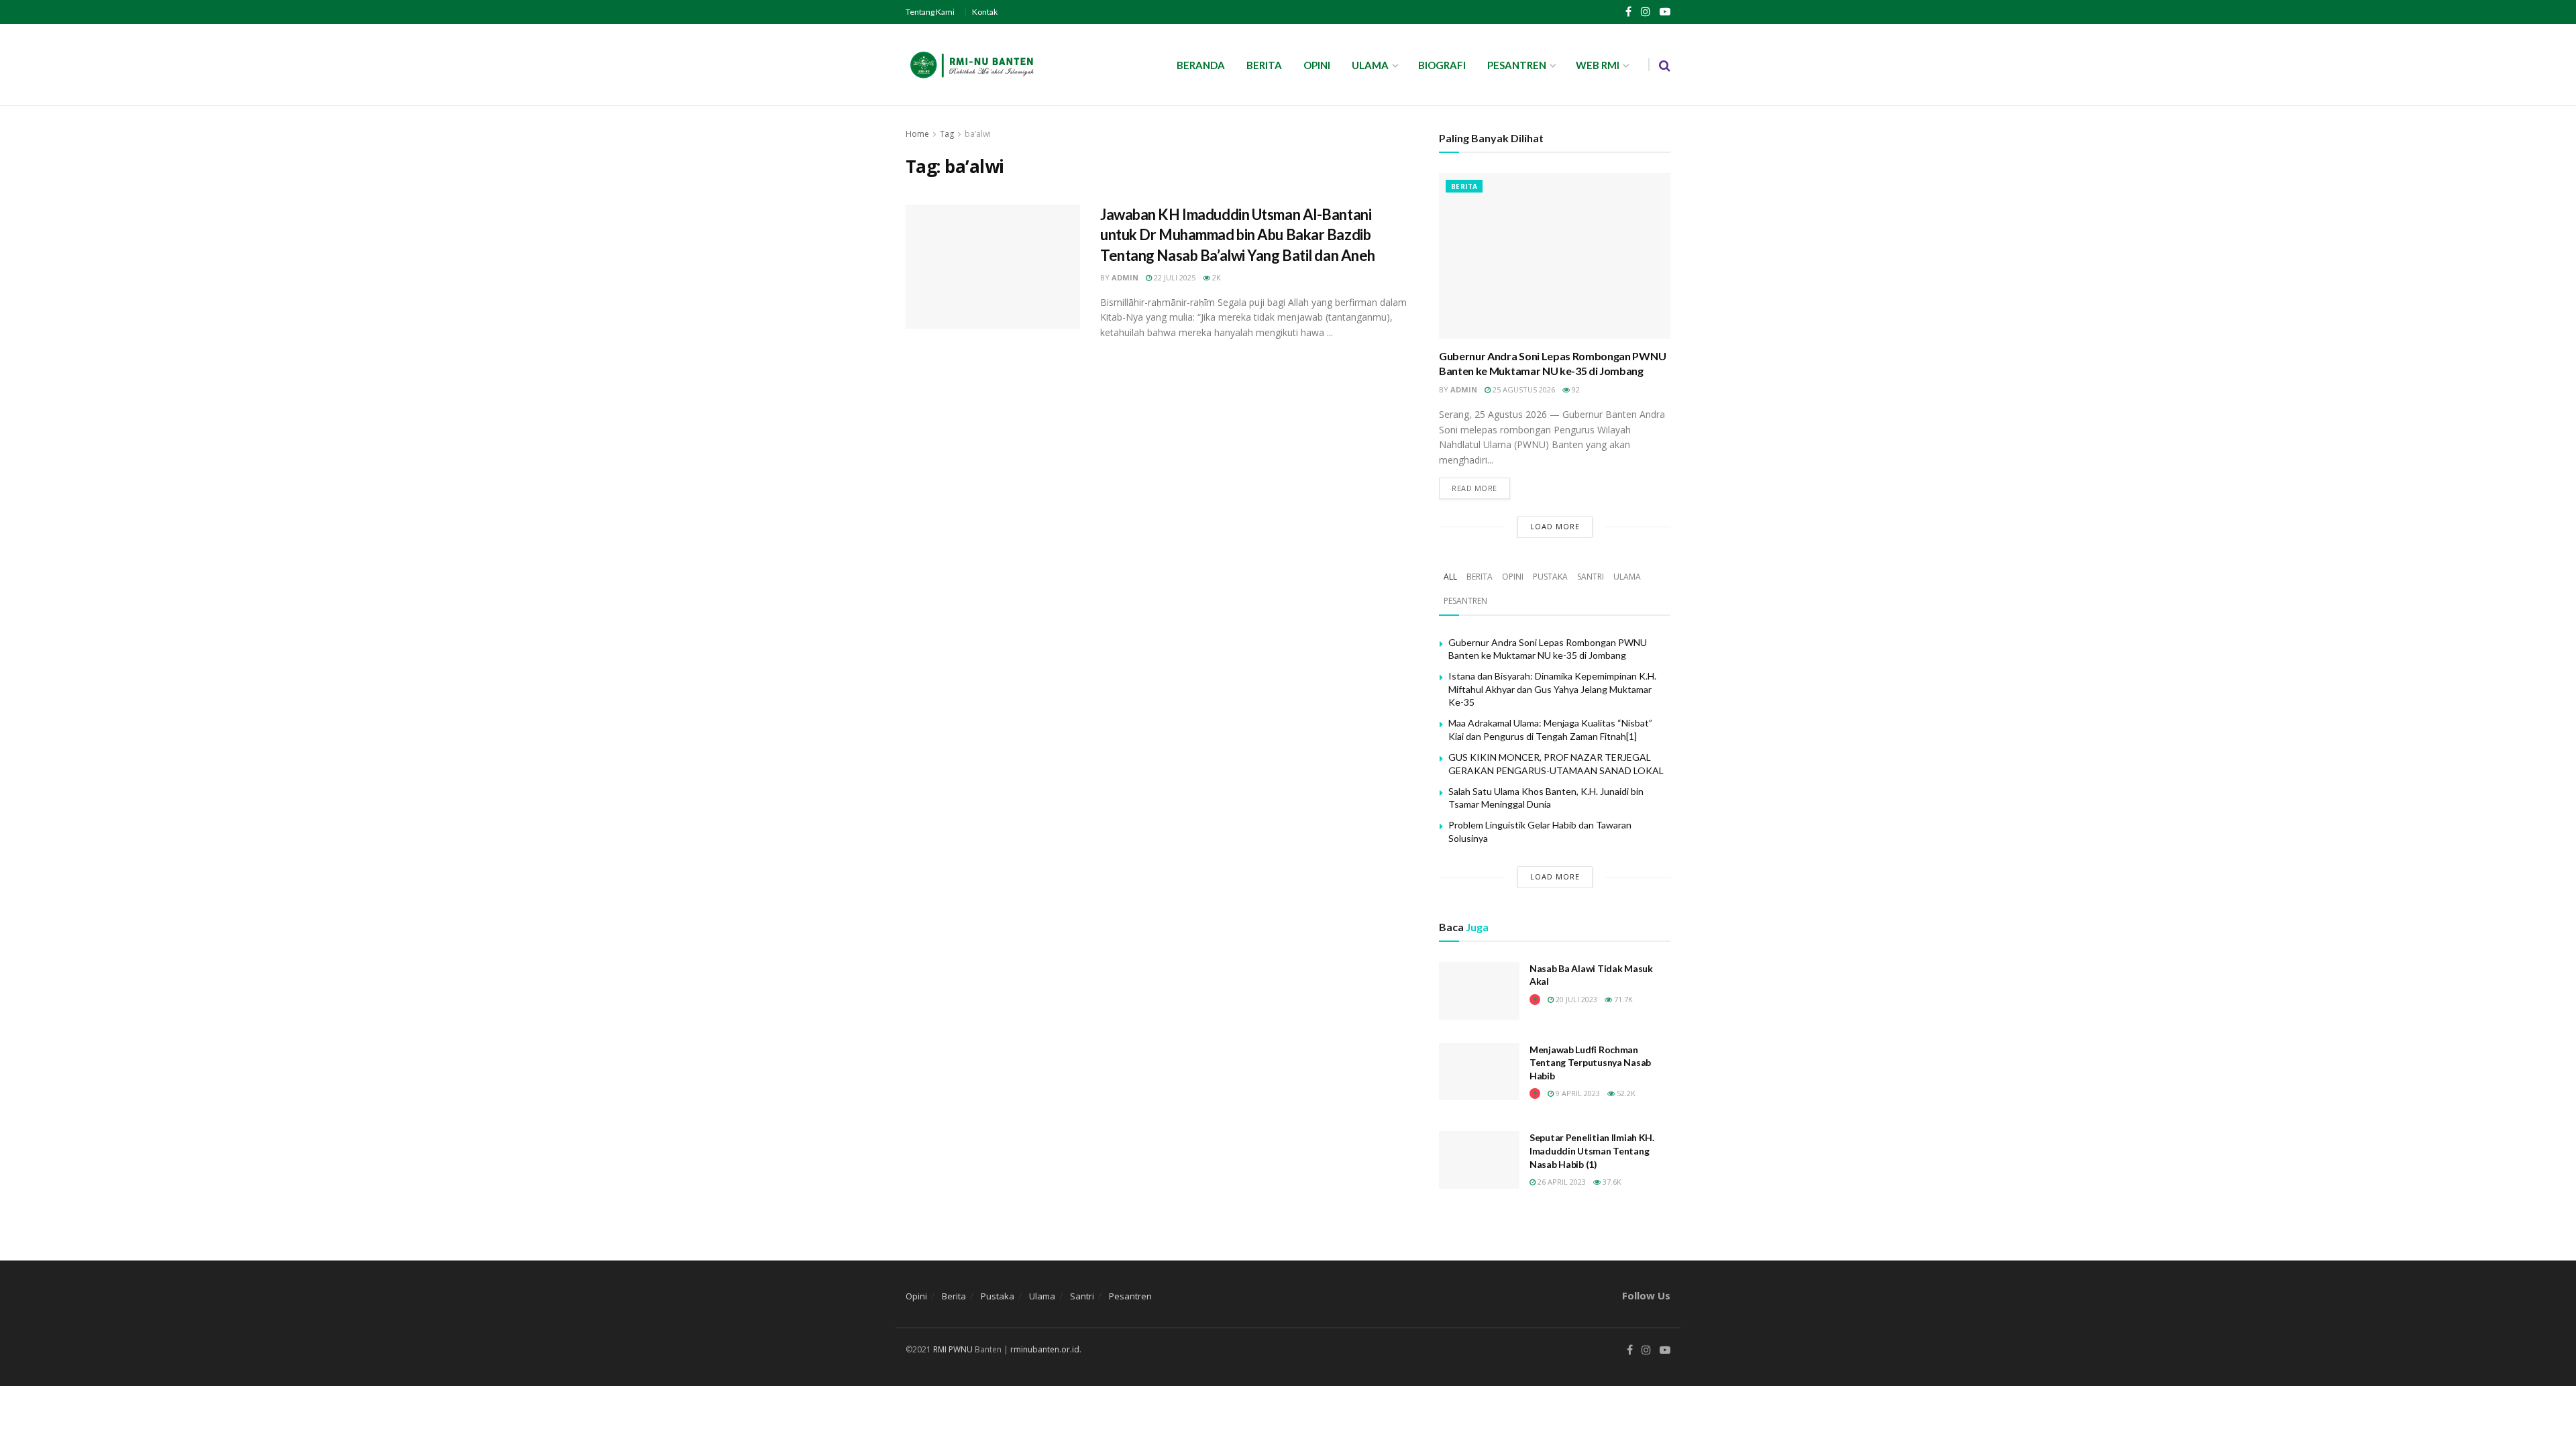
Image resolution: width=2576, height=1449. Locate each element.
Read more (1474, 488)
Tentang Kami (930, 12)
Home (917, 134)
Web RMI (1598, 65)
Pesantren (1517, 65)
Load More (1555, 526)
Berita (1264, 65)
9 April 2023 (1577, 1093)
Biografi (1442, 65)
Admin (1125, 277)
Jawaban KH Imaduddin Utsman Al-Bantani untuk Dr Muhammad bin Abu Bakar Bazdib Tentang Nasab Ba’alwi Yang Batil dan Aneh (1238, 235)
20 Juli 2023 (1575, 999)
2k (1216, 277)
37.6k (1611, 1182)
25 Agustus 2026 (1523, 389)
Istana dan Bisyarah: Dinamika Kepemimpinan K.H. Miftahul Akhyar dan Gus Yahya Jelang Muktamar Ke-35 (1552, 689)
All (1450, 577)
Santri (1591, 577)
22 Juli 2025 (1174, 277)
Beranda (1201, 65)
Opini (1317, 65)
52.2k (1625, 1093)
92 (1575, 389)
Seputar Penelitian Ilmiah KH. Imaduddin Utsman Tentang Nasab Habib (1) (1592, 1150)
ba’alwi (978, 134)
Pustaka (1550, 577)
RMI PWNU (953, 1349)
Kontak (985, 12)
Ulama (1370, 65)
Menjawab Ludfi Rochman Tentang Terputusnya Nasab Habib (1590, 1063)
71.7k (1622, 999)
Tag (947, 134)
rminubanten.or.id (1045, 1349)
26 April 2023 (1561, 1182)
